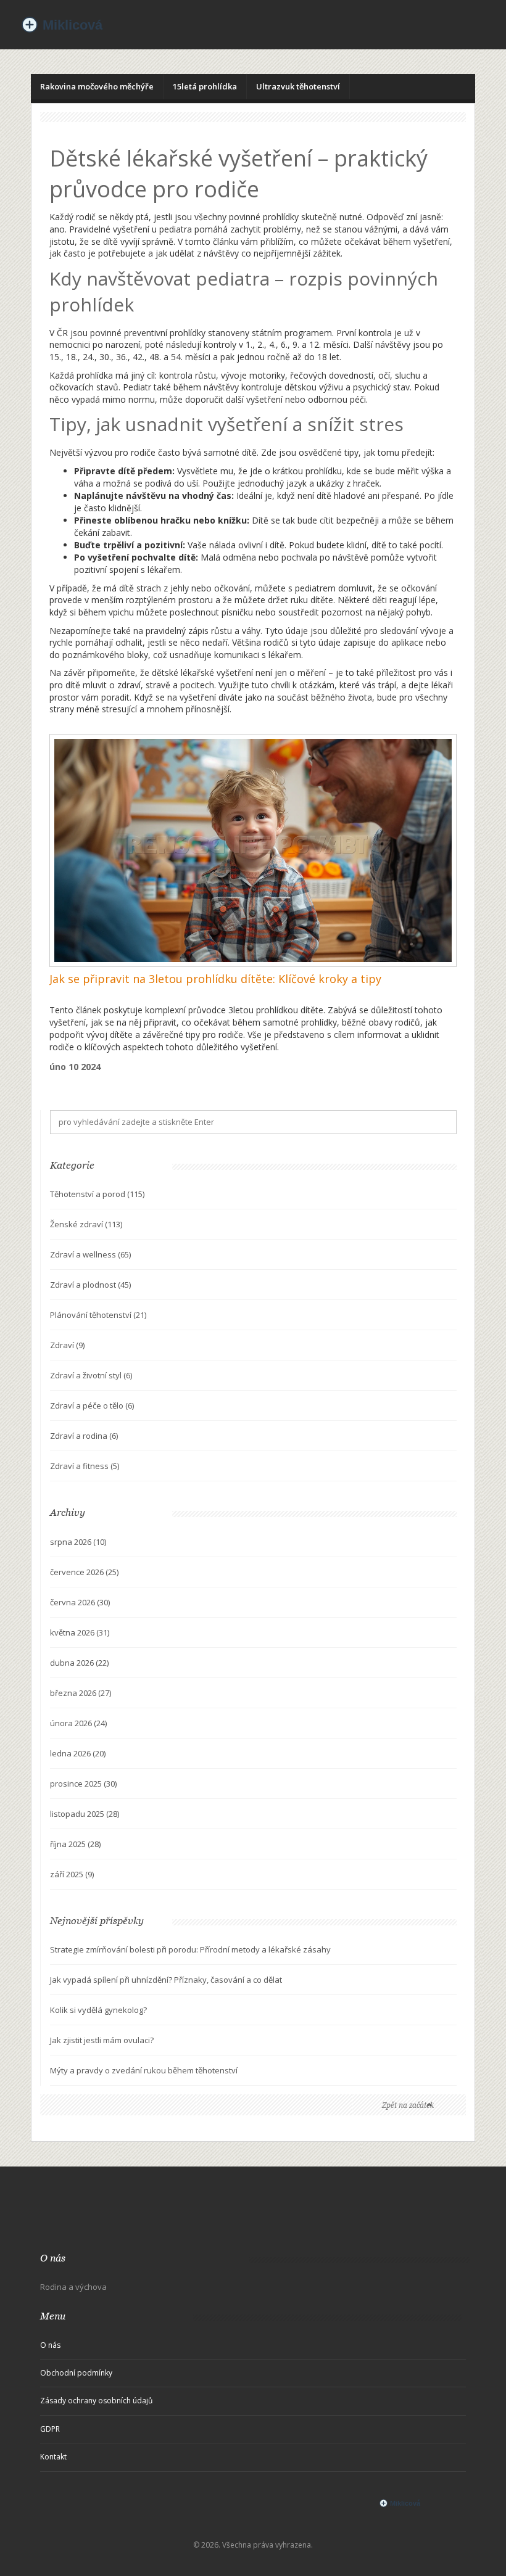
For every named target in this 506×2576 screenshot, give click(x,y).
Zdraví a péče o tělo (92, 1405)
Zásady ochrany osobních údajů (96, 2401)
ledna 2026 (78, 1753)
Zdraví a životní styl (91, 1375)
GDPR (50, 2429)
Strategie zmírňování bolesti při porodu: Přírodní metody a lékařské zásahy (190, 1949)
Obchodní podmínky (76, 2373)
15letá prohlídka (205, 86)
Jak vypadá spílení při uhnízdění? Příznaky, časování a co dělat (166, 1980)
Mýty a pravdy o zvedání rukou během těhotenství (144, 2070)
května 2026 (80, 1632)
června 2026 (80, 1602)
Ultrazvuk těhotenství (298, 86)
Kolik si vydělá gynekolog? (98, 2010)
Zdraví (67, 1345)
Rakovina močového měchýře (97, 86)
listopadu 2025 (85, 1814)
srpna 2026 (78, 1542)
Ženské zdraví (86, 1224)
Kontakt (53, 2457)
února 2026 (78, 1723)
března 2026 (81, 1693)
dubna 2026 (79, 1663)
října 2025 (75, 1844)
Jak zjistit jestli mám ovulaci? (102, 2040)
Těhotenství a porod (97, 1194)
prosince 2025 (83, 1784)
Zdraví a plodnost (90, 1285)
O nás (50, 2345)
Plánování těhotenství (98, 1315)
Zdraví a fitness (85, 1466)
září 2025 (72, 1874)
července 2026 (84, 1572)
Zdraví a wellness (90, 1254)
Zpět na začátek (408, 2105)
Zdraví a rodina (84, 1436)
